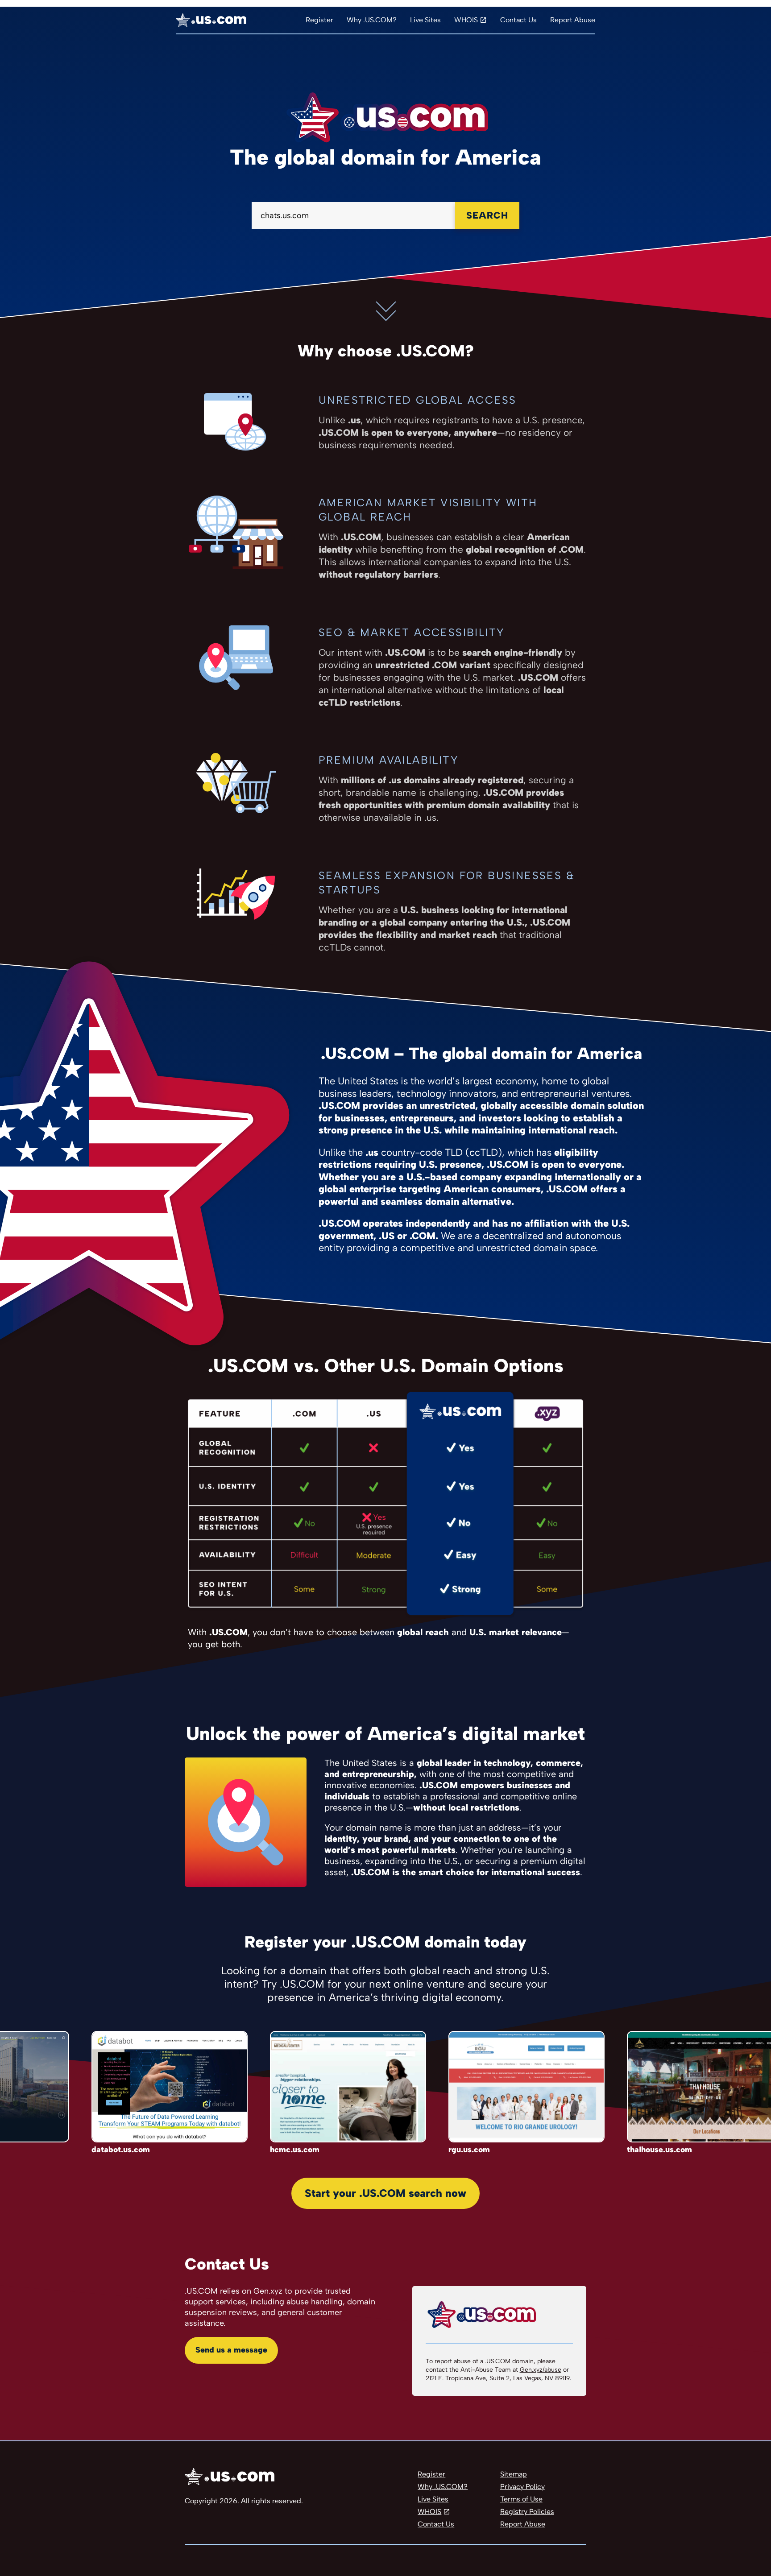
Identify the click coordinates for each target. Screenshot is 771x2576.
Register (319, 20)
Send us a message (231, 2350)
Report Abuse (573, 20)
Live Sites (425, 20)
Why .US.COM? (372, 20)
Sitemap (514, 2474)
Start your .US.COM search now (385, 2193)
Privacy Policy (522, 2487)
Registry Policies (527, 2512)
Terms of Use (521, 2499)
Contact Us (518, 20)
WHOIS (466, 20)
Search (487, 215)
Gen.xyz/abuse (541, 2370)
